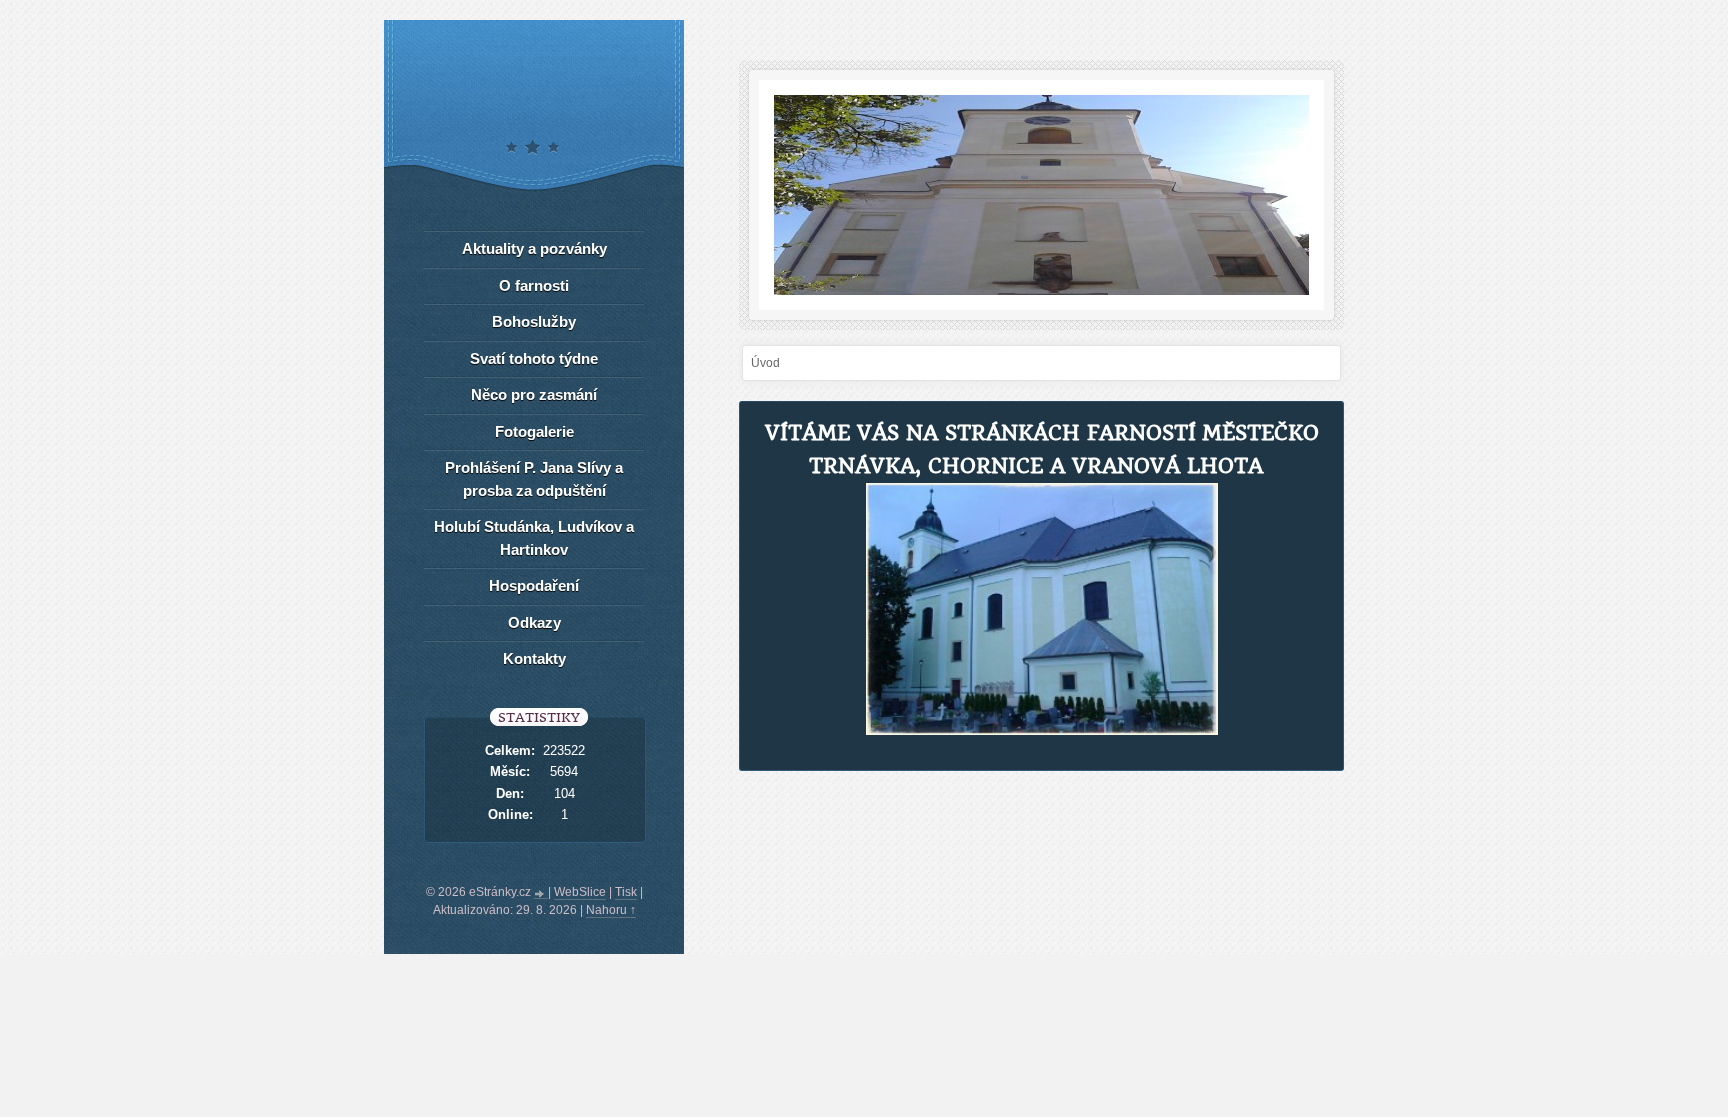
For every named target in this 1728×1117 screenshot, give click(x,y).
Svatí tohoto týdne (534, 358)
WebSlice (580, 892)
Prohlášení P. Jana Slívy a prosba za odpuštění (534, 479)
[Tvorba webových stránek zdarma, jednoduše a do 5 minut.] (541, 894)
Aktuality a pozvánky (534, 248)
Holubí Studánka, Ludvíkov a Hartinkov (534, 538)
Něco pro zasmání (534, 394)
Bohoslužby (534, 321)
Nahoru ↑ (611, 910)
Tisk (626, 892)
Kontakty (534, 658)
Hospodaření (534, 585)
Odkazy (534, 622)
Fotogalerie (534, 431)
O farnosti (534, 285)
